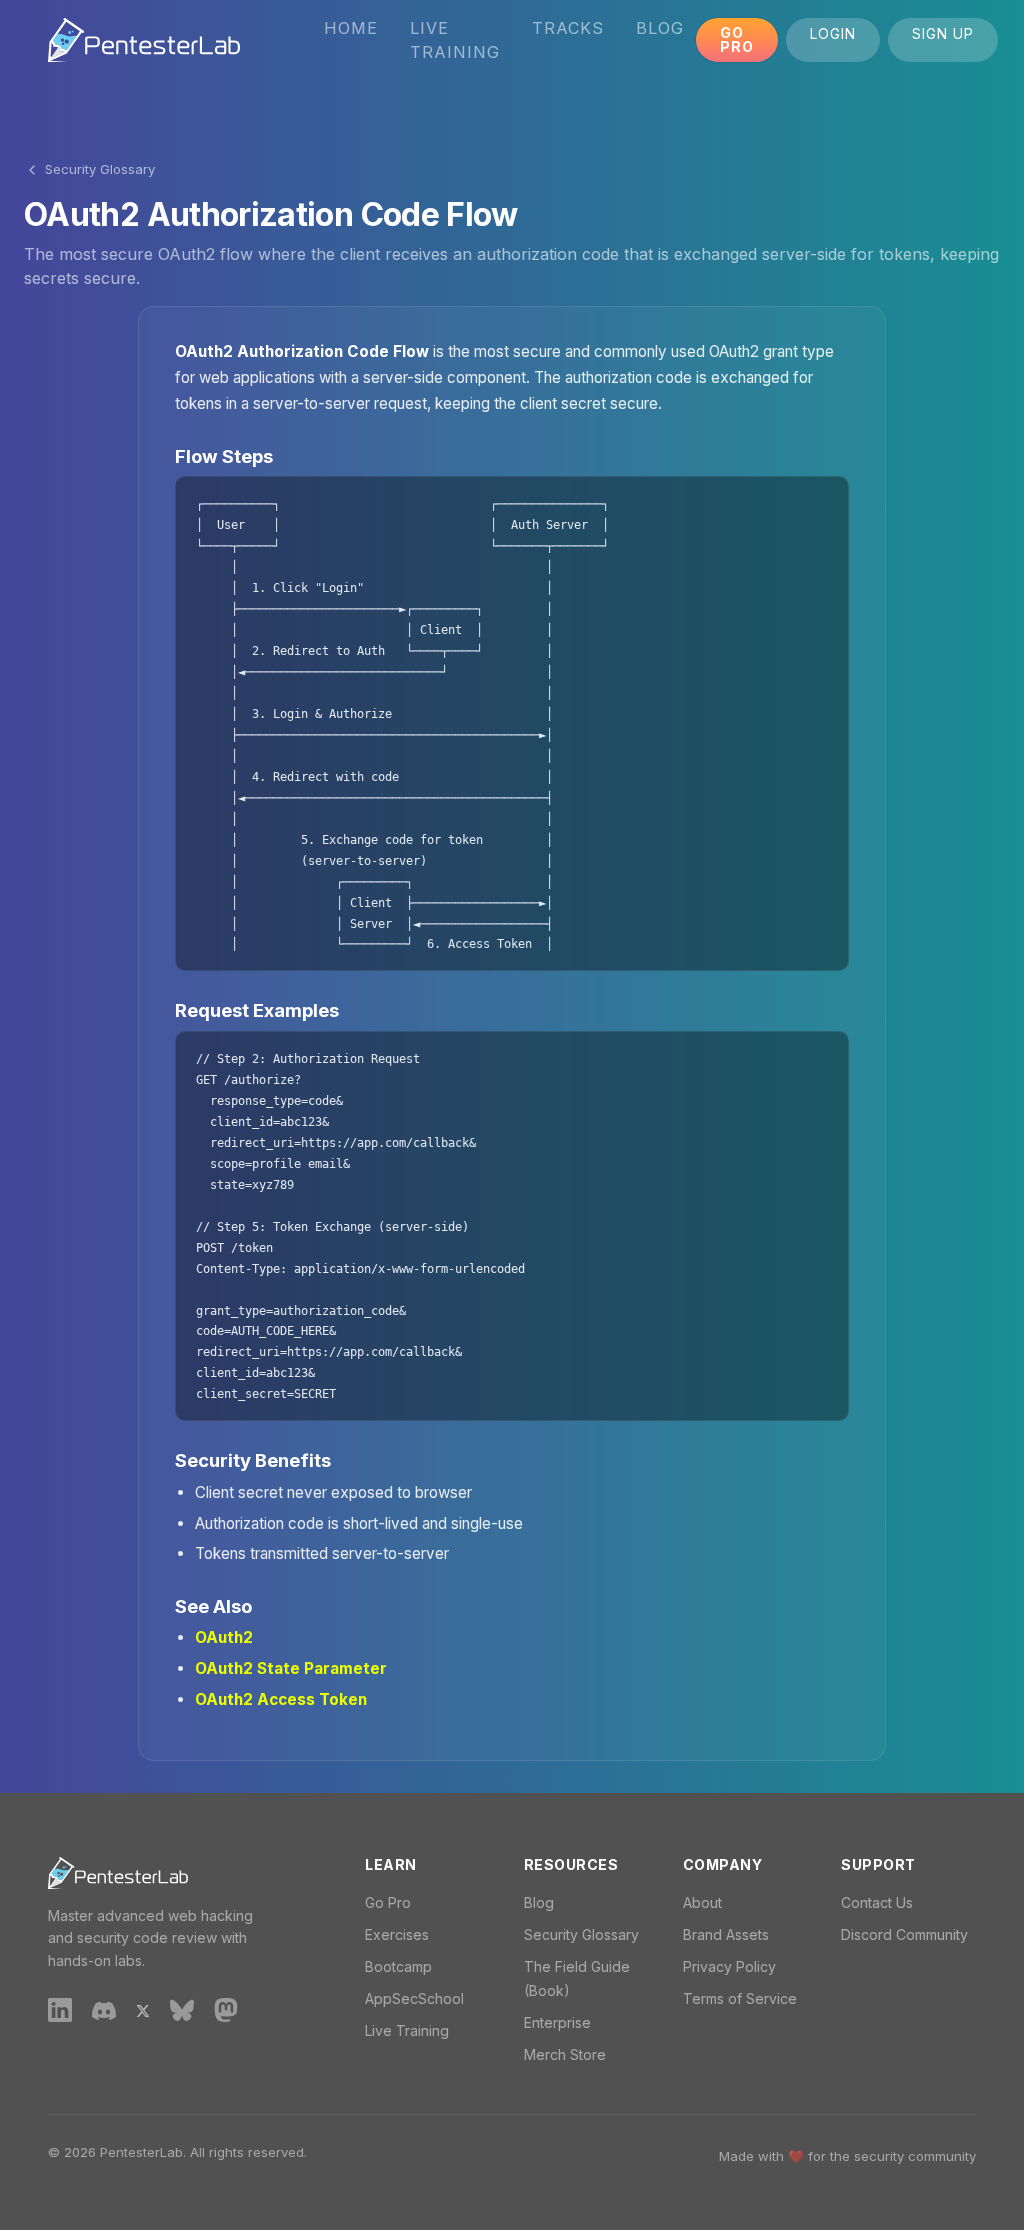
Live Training (455, 40)
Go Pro (737, 39)
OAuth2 (224, 1637)
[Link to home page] (144, 40)
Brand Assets (726, 1934)
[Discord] (104, 2009)
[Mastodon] (226, 2009)
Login (833, 33)
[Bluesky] (182, 2009)
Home (351, 28)
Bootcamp (398, 1966)
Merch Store (565, 2054)
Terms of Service (740, 1998)
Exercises (397, 1934)
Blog (660, 28)
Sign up (943, 33)
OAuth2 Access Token (281, 1699)
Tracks (568, 28)
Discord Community (904, 1934)
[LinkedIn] (60, 2009)
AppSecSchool (414, 1998)
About (702, 1902)
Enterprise (557, 2022)
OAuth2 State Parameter (291, 1668)
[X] (143, 2009)
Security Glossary (100, 169)
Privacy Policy (729, 1966)
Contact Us (877, 1902)
